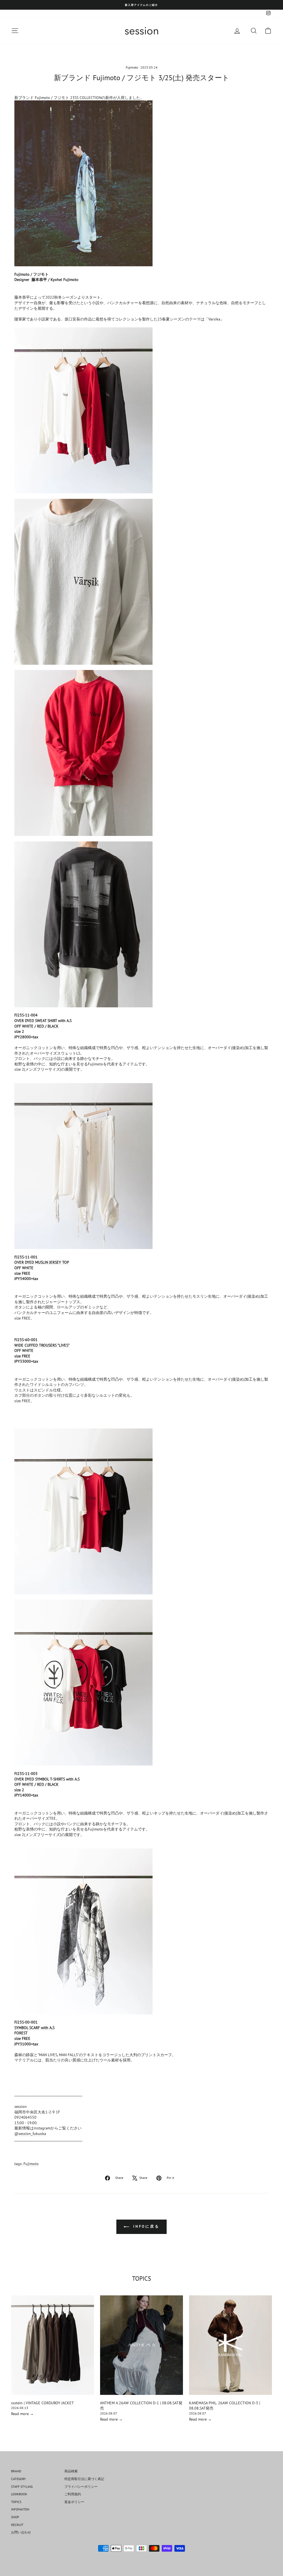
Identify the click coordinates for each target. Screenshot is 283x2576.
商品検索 (71, 2471)
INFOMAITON (20, 2509)
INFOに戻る (145, 2226)
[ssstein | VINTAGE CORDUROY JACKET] (53, 2345)
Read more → (22, 2414)
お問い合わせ (21, 2532)
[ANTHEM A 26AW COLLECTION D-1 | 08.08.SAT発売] (141, 2345)
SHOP (15, 2517)
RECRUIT (17, 2525)
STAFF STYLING (22, 2487)
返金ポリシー (74, 2502)
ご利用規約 (73, 2494)
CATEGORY (19, 2479)
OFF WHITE (24, 1026)
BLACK (53, 1026)
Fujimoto (132, 67)
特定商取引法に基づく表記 (84, 2479)
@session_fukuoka (30, 2134)
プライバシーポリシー (81, 2487)
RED (40, 1026)
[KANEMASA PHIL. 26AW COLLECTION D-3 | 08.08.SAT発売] (230, 2345)
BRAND (16, 2471)
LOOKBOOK (19, 2494)
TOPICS (16, 2502)
